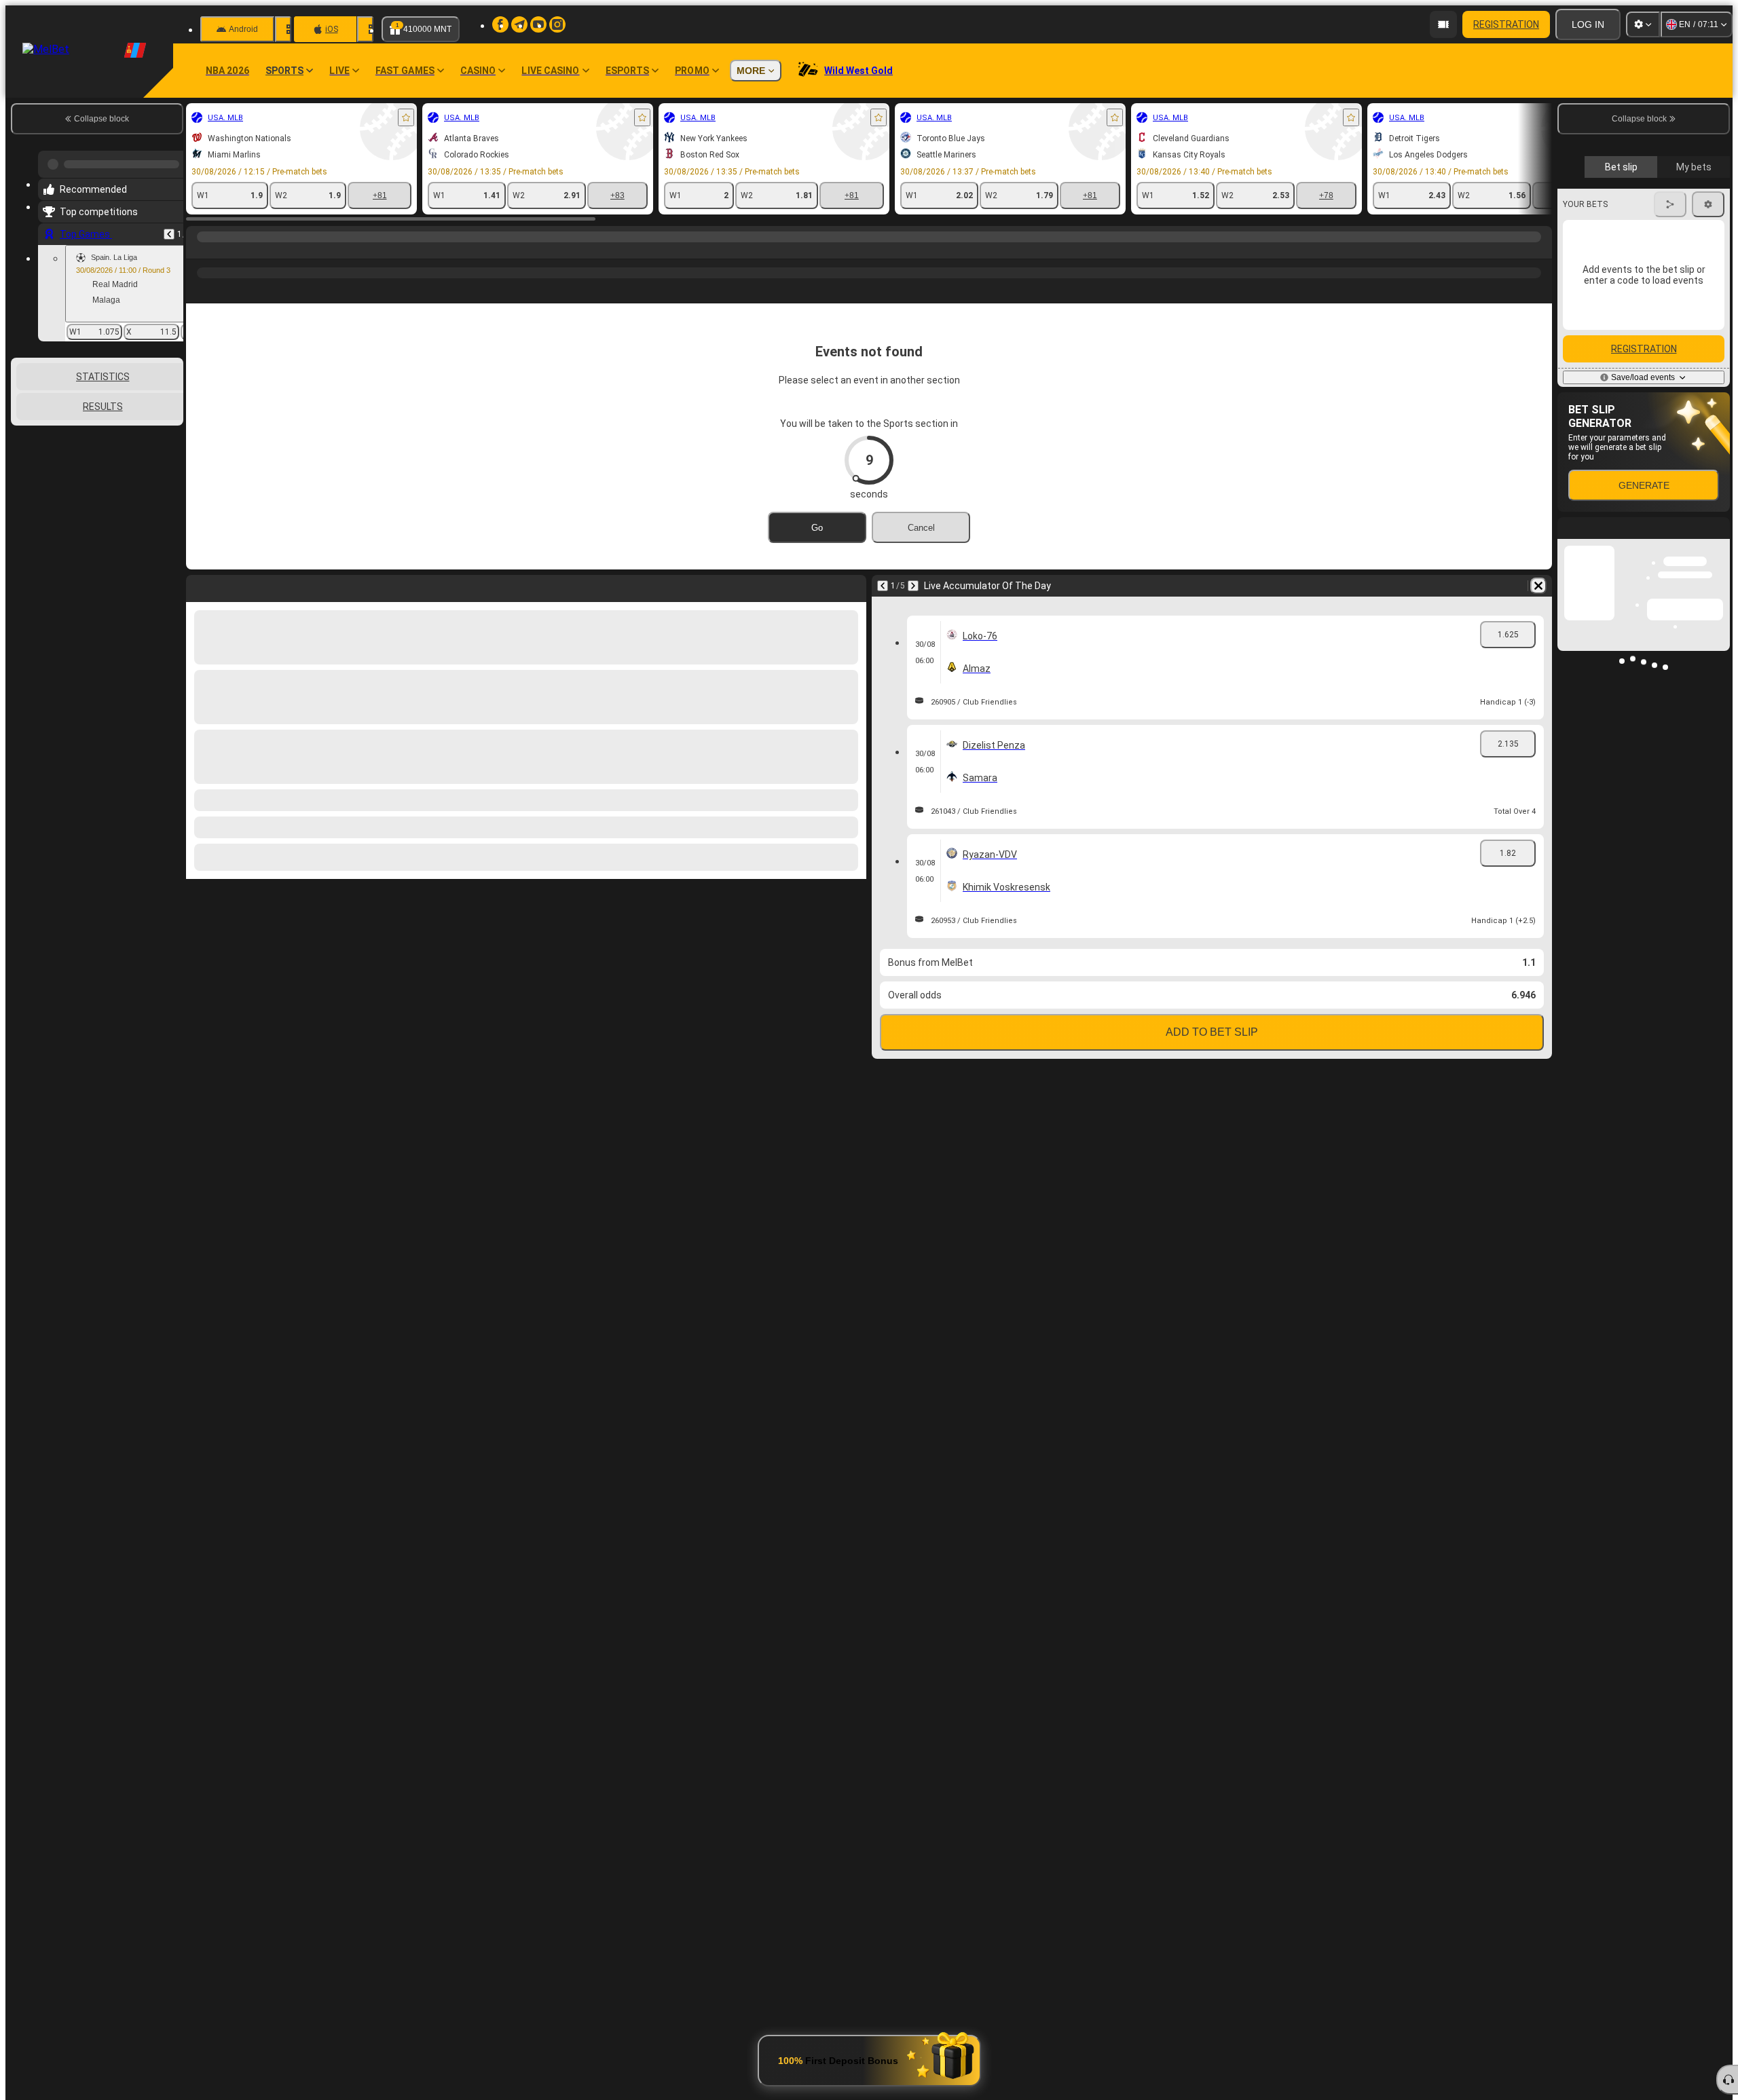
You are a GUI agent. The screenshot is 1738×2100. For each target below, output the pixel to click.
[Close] (1719, 785)
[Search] (1540, 250)
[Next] (913, 586)
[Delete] (1538, 586)
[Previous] (169, 229)
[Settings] (1643, 24)
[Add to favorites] (406, 117)
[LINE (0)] (200, 250)
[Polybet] (225, 250)
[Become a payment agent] (1443, 24)
